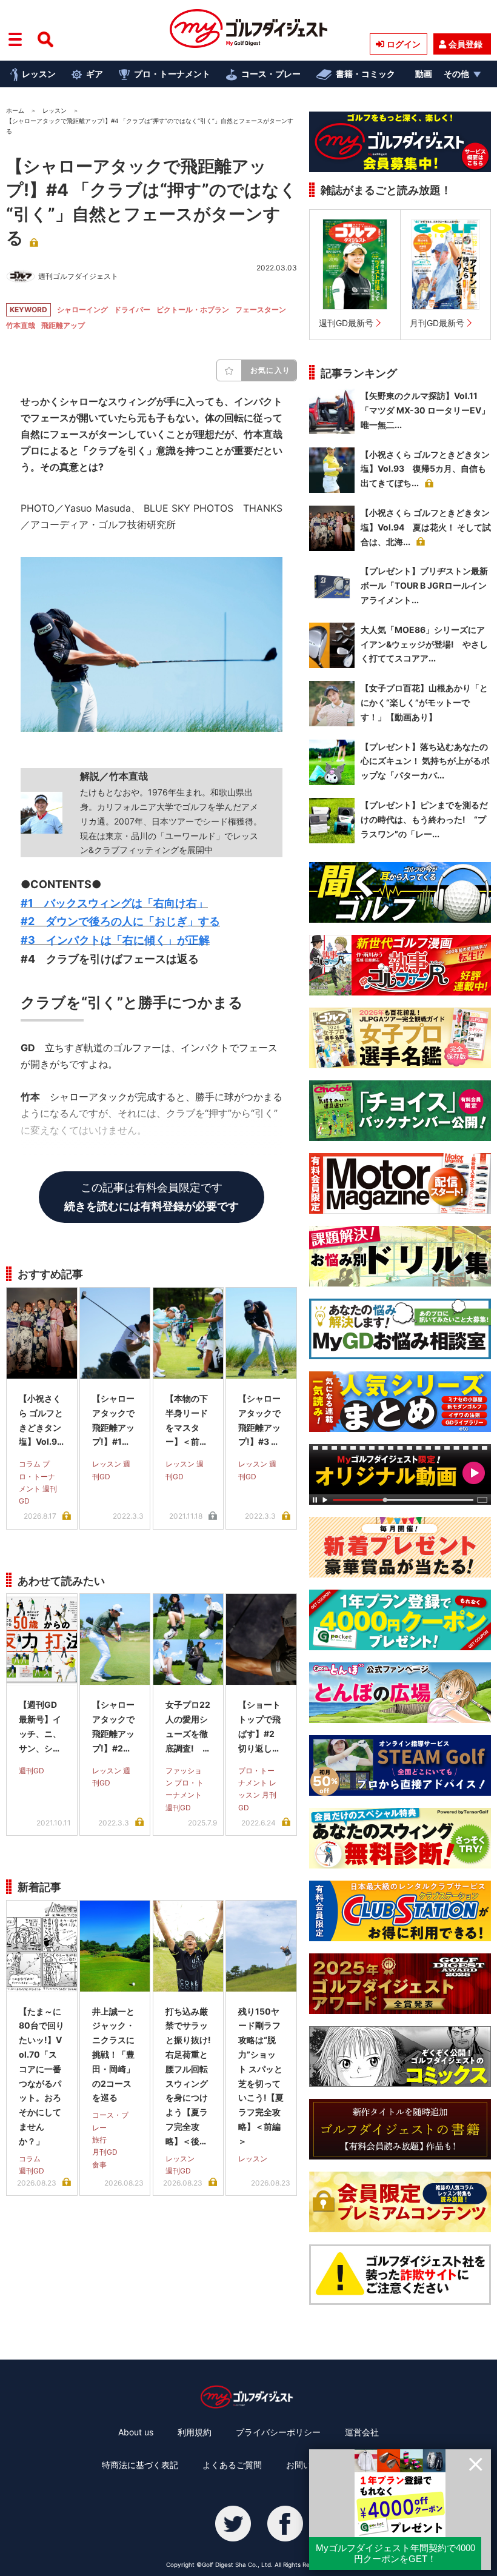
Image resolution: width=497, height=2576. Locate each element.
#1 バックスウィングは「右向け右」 (114, 903)
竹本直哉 (21, 325)
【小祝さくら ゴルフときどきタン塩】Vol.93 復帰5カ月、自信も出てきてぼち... (425, 469)
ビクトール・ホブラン (193, 309)
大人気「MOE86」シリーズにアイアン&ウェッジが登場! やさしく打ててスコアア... (424, 644)
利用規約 (195, 2432)
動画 (424, 74)
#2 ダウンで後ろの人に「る (120, 921)
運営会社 (362, 2432)
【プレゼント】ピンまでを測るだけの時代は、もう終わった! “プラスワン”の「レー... (424, 819)
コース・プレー (271, 74)
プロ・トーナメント (172, 74)
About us (136, 2432)
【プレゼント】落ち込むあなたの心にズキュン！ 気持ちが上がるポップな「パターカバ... (425, 761)
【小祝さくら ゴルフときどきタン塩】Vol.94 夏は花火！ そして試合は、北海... (426, 527)
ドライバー (132, 309)
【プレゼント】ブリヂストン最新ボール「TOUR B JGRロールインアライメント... (424, 585)
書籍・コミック (365, 74)
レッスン (39, 74)
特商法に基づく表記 (140, 2465)
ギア (95, 74)
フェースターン (261, 309)
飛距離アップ (63, 325)
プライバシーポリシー (278, 2432)
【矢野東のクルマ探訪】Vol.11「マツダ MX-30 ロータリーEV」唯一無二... (425, 410)
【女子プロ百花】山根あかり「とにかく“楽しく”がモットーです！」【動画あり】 (424, 702)
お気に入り (270, 370)
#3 (115, 940)
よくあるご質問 (232, 2465)
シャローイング (82, 309)
